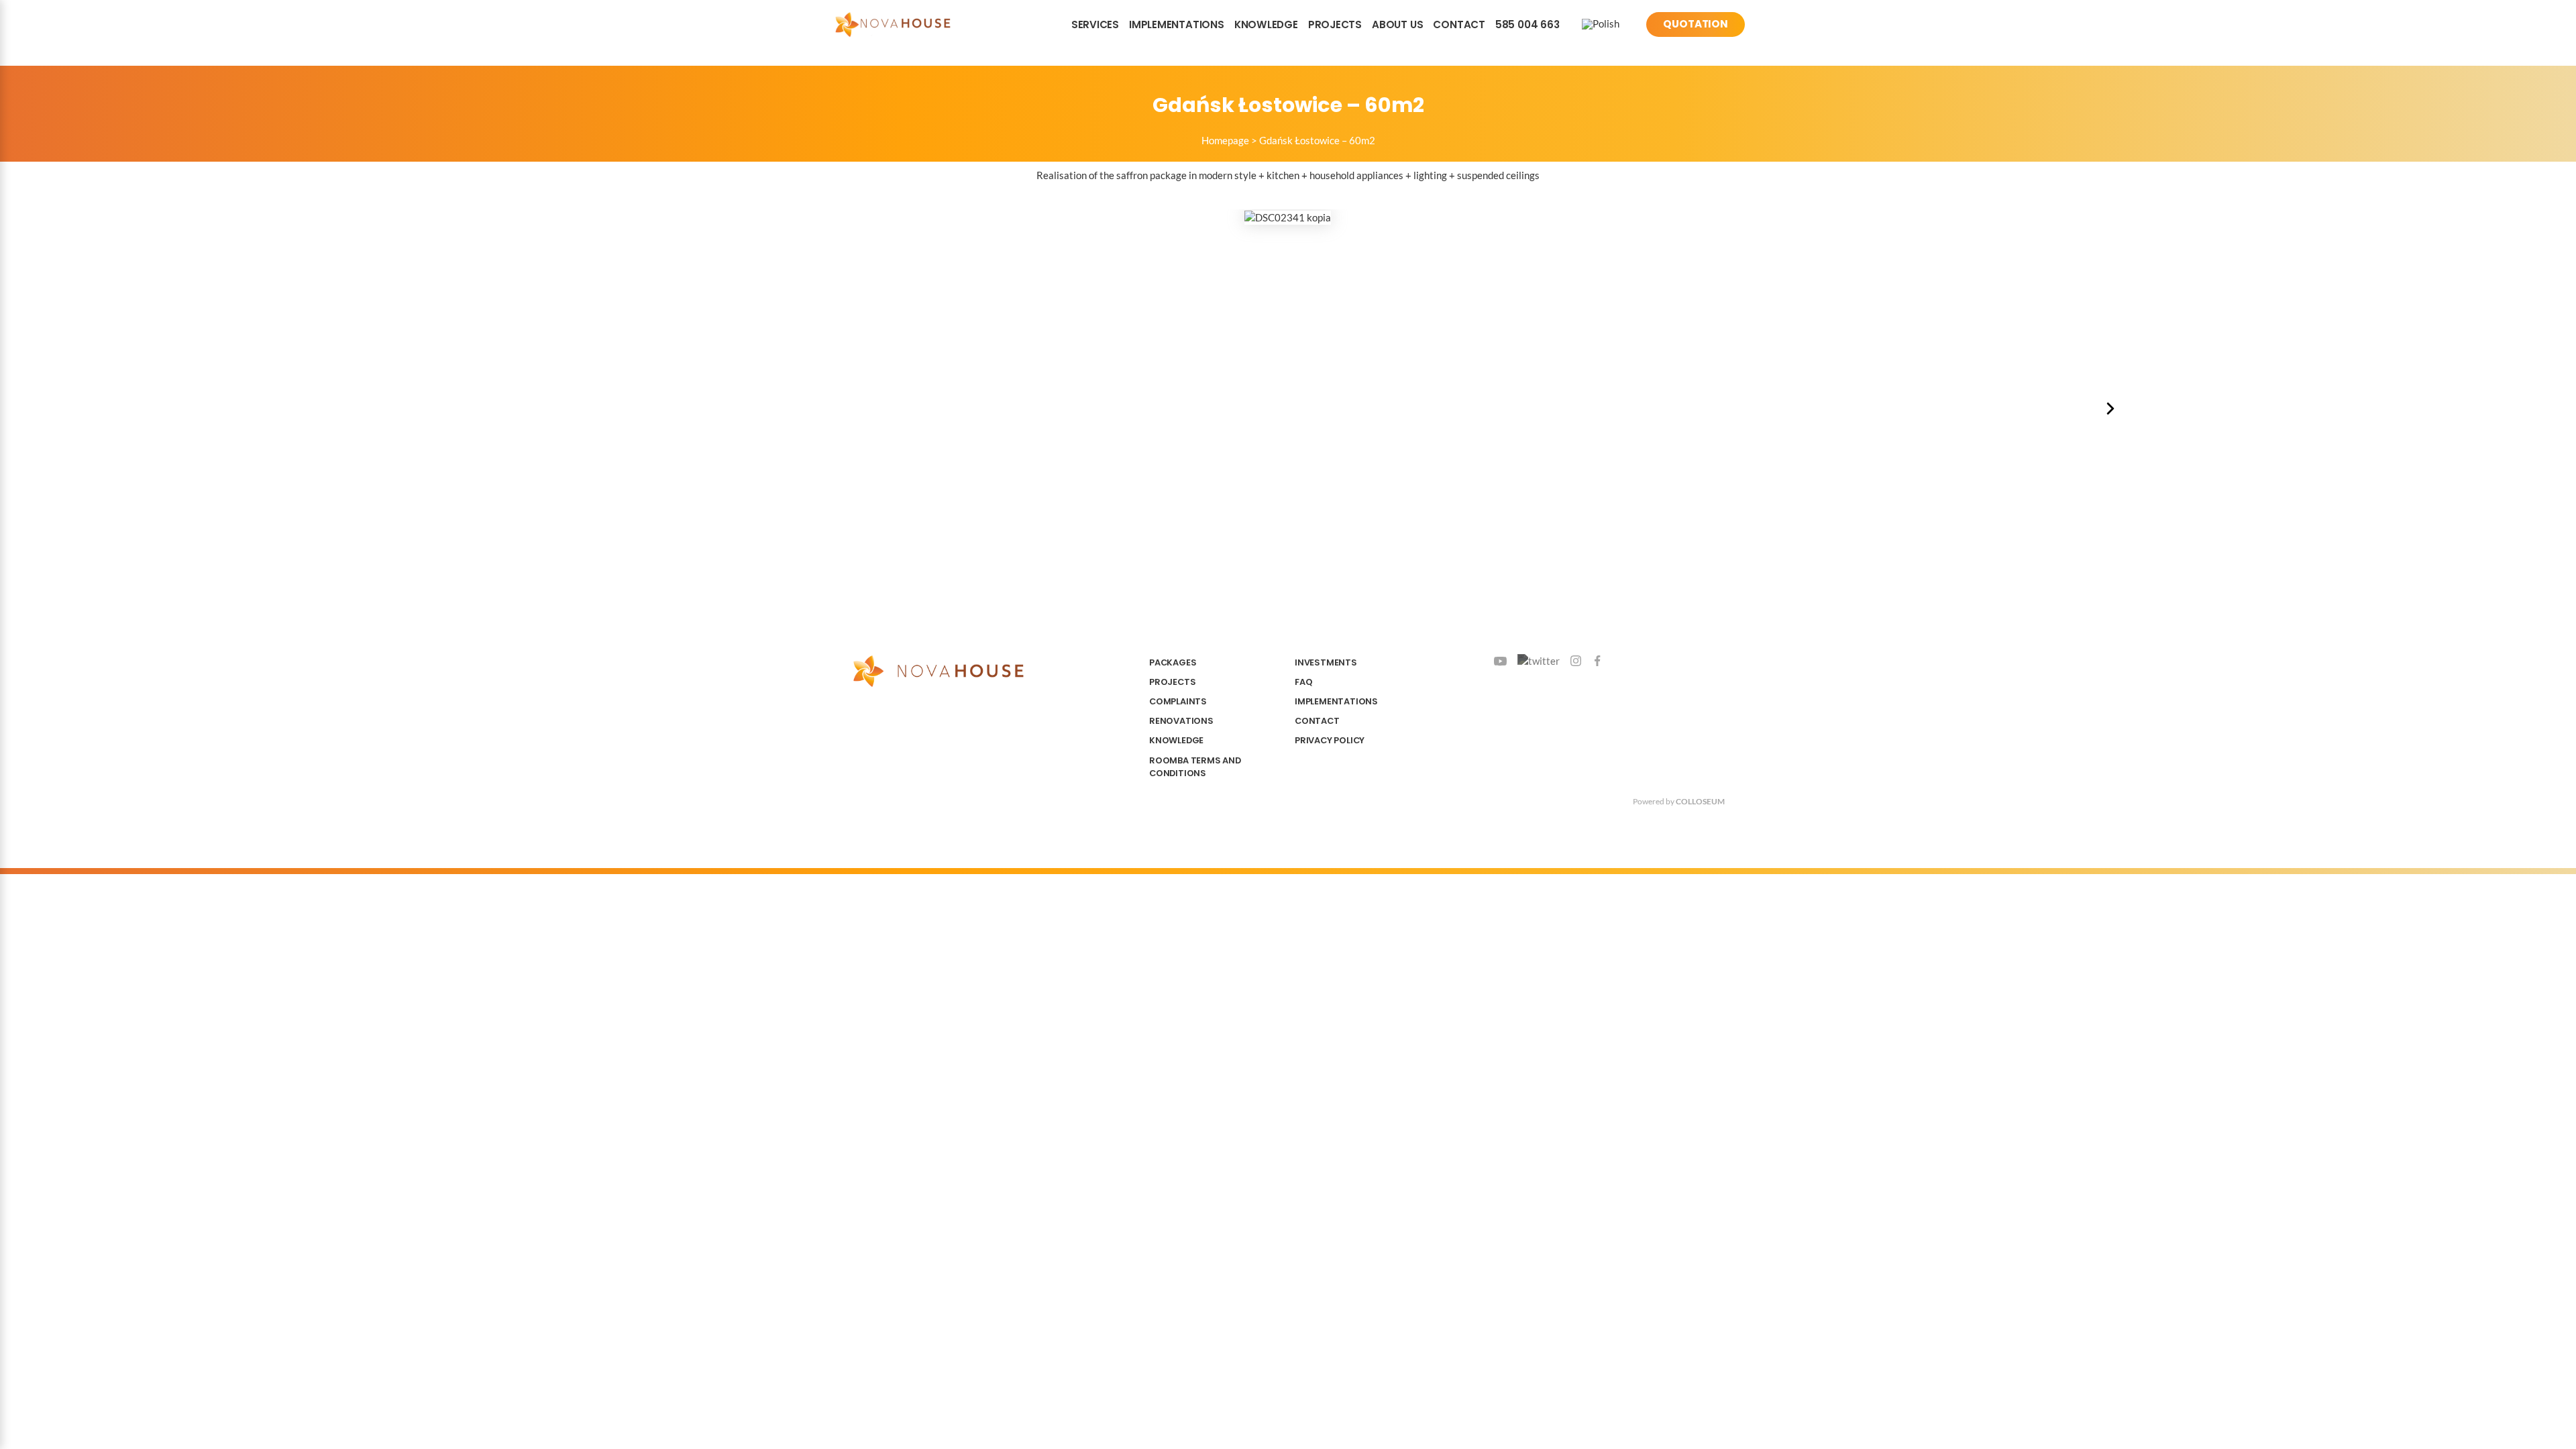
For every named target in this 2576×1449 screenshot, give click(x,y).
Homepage (1225, 140)
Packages (1173, 662)
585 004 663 (1527, 24)
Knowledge (1266, 24)
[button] (2110, 409)
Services (1095, 24)
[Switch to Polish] (1601, 24)
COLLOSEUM (1700, 801)
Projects (1335, 24)
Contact (1459, 24)
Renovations (1181, 721)
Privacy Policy (1330, 740)
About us (1397, 24)
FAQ (1303, 682)
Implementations (1177, 24)
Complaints (1178, 701)
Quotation (1696, 24)
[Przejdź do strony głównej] (893, 24)
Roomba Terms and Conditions (1195, 767)
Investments (1326, 662)
